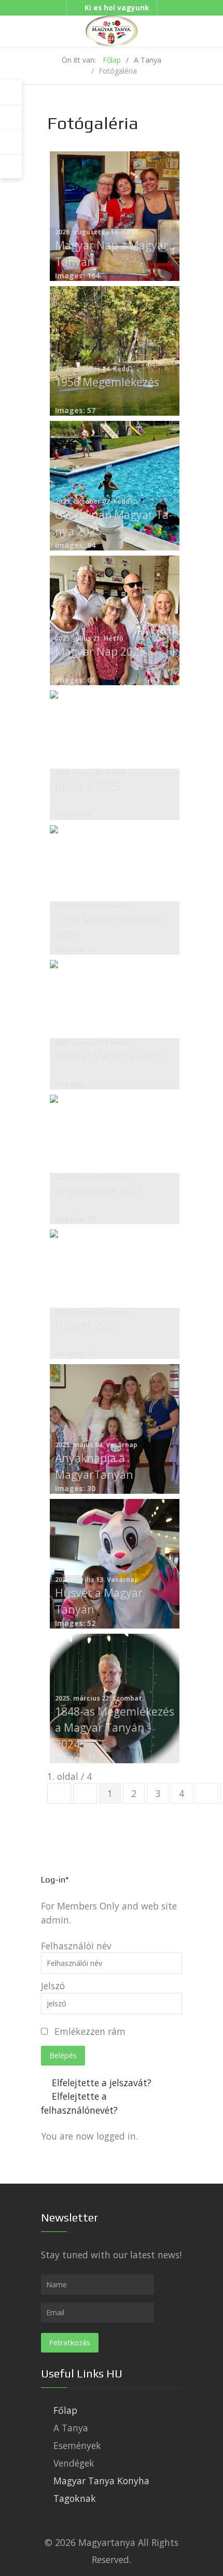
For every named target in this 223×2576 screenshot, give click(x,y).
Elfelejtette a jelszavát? (102, 2083)
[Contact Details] (11, 142)
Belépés (63, 2055)
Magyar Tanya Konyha (101, 2481)
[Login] (11, 93)
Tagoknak (75, 2498)
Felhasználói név (76, 1946)
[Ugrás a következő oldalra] (206, 1793)
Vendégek (74, 2463)
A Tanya (71, 2428)
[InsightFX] (112, 30)
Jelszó (53, 1986)
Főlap (65, 2410)
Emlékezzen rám (90, 2031)
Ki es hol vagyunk (117, 8)
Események (77, 2445)
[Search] (11, 118)
